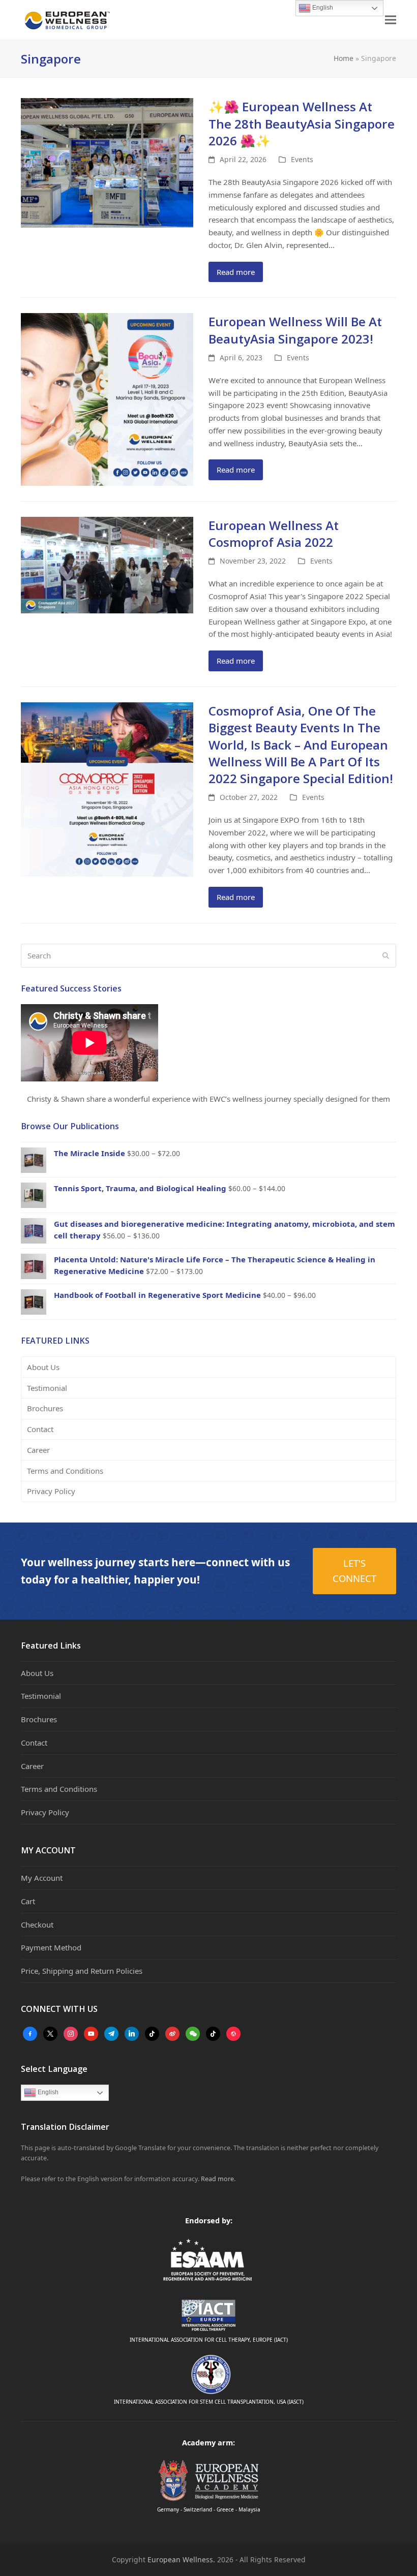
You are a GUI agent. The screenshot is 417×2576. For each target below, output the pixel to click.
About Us (43, 1367)
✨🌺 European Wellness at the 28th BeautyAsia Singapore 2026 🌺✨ (302, 123)
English (47, 2093)
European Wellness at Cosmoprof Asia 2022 (274, 534)
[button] (391, 20)
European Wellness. (181, 2559)
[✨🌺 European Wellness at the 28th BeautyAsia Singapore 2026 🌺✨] (107, 162)
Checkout (37, 1925)
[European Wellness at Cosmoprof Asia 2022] (107, 564)
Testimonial (47, 1388)
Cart (28, 1901)
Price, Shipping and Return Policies (82, 1971)
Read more (236, 272)
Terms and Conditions (65, 1471)
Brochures (45, 1408)
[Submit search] (386, 956)
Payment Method (51, 1947)
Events (302, 159)
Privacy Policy (51, 1491)
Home (344, 58)
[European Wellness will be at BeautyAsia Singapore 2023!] (107, 398)
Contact (40, 1429)
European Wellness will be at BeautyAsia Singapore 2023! (295, 330)
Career (38, 1450)
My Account (42, 1878)
